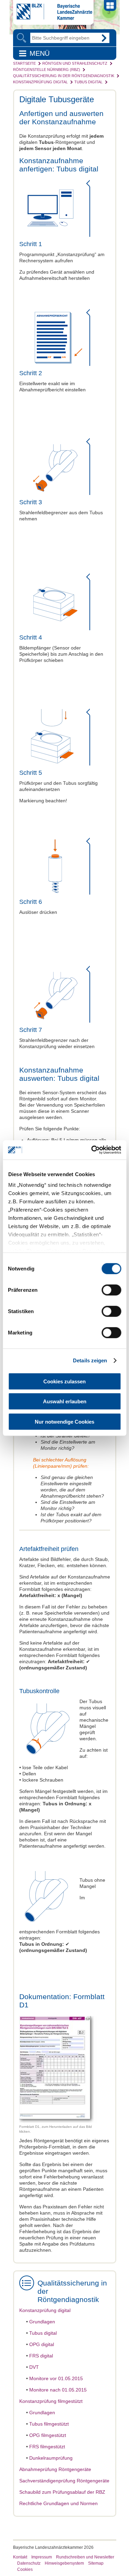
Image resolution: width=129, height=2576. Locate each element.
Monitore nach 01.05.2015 (58, 2390)
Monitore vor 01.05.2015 (56, 2378)
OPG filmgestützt (48, 2435)
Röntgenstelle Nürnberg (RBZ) (47, 70)
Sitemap (96, 2563)
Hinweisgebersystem (64, 2563)
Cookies (25, 2569)
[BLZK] (53, 18)
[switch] (111, 1290)
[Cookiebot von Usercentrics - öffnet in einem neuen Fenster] (92, 1150)
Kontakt (20, 2557)
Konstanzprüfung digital (40, 82)
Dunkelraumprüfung (51, 2458)
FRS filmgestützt (47, 2447)
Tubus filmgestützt (49, 2424)
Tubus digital (88, 82)
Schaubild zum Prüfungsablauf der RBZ (62, 2492)
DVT (34, 2367)
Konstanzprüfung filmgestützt (51, 2401)
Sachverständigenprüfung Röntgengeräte (64, 2481)
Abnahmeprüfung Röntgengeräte (55, 2469)
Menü (40, 53)
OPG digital (42, 2344)
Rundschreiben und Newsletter (85, 2557)
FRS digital (41, 2356)
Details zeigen (90, 1360)
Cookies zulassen (64, 1381)
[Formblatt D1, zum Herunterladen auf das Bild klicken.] (61, 2121)
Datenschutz (29, 2563)
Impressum (42, 2557)
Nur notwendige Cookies (64, 1421)
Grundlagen (42, 2322)
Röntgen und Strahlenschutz (75, 63)
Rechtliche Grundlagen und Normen (58, 2503)
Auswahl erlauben (65, 1401)
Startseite (24, 63)
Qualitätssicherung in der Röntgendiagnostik (64, 76)
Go (104, 38)
